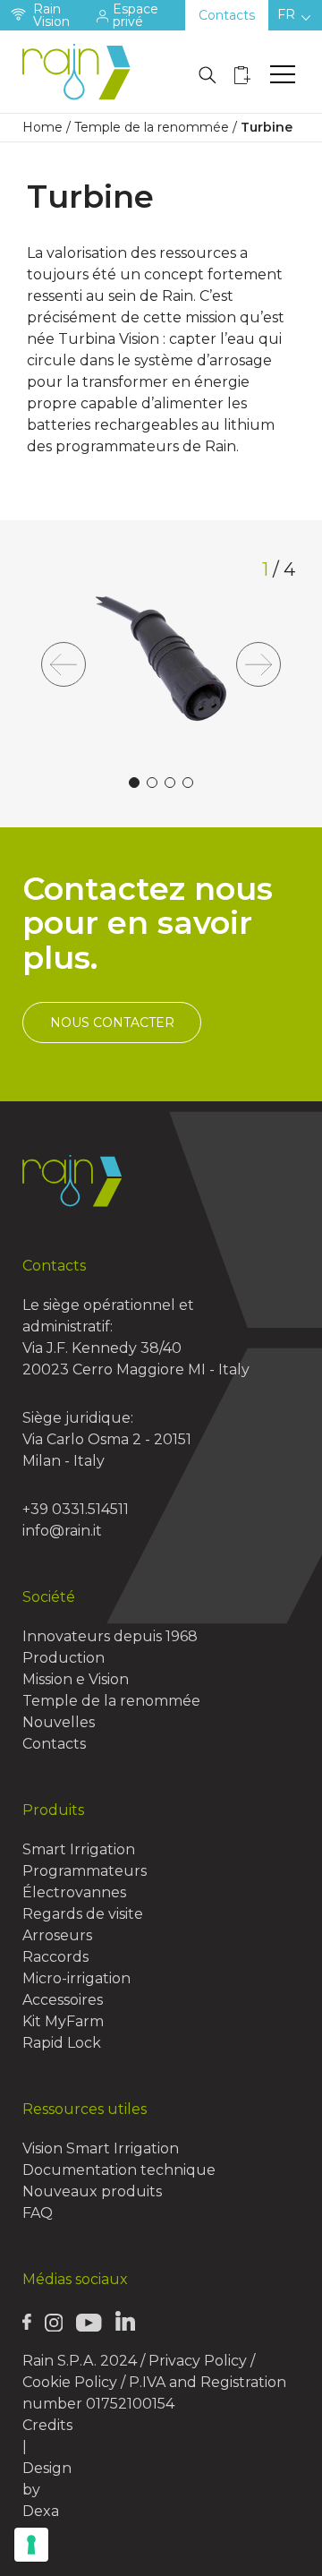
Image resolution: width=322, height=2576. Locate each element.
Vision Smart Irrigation (101, 2148)
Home (42, 127)
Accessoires (63, 2000)
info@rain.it (62, 1531)
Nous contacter (112, 1023)
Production (64, 1658)
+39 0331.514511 (76, 1509)
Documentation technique (119, 2170)
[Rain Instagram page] (54, 2322)
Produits (53, 1810)
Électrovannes (74, 1892)
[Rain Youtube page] (89, 2322)
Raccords (55, 1957)
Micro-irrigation (76, 1978)
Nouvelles (59, 1722)
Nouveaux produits (92, 2191)
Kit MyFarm (63, 2021)
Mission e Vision (76, 1679)
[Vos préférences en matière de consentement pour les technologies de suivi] (31, 2545)
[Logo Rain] (80, 72)
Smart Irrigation (79, 1849)
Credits (47, 2425)
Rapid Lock (62, 2043)
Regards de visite (83, 1914)
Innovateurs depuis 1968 (110, 1636)
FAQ (38, 2213)
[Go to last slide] (64, 664)
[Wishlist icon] (242, 75)
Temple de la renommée (152, 127)
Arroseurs (57, 1935)
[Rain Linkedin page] (125, 2321)
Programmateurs (85, 1871)
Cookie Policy (70, 2382)
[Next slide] (258, 664)
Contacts (227, 15)
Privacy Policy (198, 2361)
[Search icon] (208, 75)
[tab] (134, 783)
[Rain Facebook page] (27, 2322)
